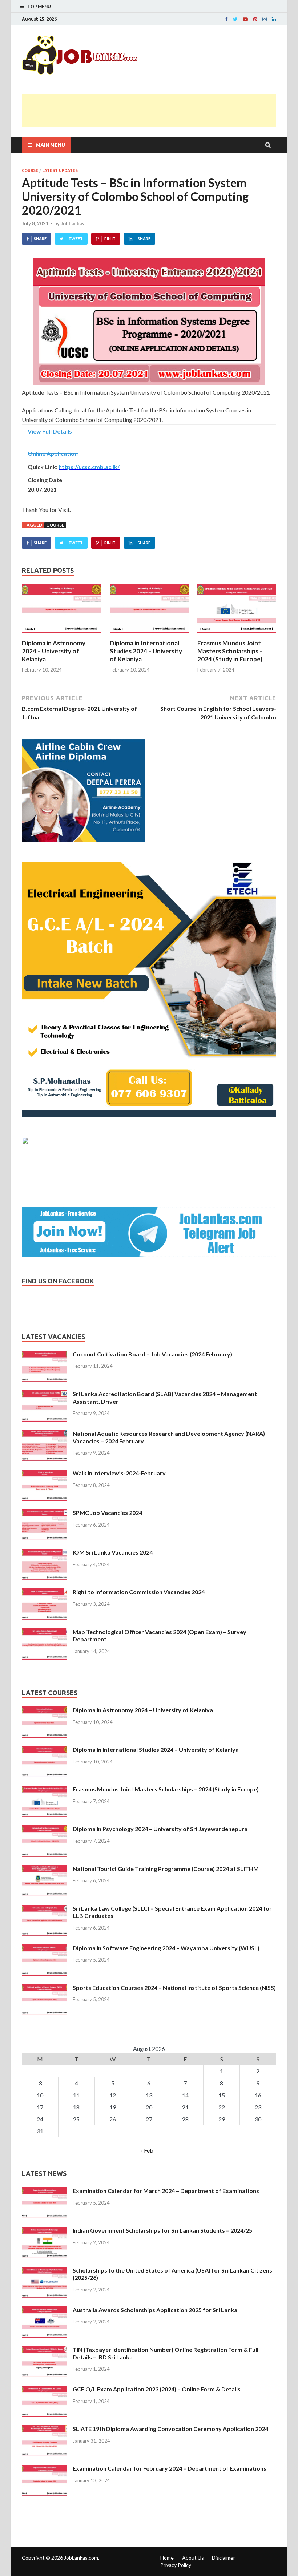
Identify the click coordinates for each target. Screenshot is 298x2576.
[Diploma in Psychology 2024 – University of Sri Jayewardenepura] (45, 1829)
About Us (193, 2558)
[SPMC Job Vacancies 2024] (45, 1513)
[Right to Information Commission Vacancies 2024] (45, 1593)
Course (55, 525)
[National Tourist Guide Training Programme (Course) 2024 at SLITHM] (45, 1869)
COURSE (30, 170)
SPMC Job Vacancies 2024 (107, 1513)
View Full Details (50, 431)
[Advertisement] (154, 111)
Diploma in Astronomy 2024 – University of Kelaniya (54, 651)
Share (40, 239)
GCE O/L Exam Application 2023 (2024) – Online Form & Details (157, 2389)
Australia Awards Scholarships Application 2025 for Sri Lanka (155, 2310)
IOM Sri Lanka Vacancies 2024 (113, 1552)
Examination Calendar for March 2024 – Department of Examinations (166, 2191)
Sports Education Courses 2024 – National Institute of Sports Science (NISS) (174, 1988)
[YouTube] (245, 19)
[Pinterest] (255, 19)
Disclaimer (223, 2558)
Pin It (110, 239)
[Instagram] (265, 19)
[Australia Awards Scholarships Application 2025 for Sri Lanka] (45, 2311)
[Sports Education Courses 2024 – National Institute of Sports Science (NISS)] (45, 1988)
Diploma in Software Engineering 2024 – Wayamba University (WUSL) (166, 1948)
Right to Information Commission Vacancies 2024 (139, 1592)
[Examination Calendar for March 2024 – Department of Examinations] (45, 2191)
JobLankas (73, 223)
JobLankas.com (81, 2558)
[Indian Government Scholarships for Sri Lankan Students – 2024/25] (45, 2231)
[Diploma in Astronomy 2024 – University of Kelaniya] (61, 635)
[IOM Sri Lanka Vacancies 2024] (45, 1553)
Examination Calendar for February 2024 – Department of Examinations (170, 2468)
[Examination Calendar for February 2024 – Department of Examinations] (45, 2469)
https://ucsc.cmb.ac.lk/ (89, 467)
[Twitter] (235, 19)
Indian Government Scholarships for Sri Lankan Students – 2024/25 (162, 2230)
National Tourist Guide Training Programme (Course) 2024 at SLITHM (166, 1869)
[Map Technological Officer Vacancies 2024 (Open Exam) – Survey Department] (45, 1632)
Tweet (76, 239)
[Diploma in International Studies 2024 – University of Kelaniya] (149, 635)
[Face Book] (226, 19)
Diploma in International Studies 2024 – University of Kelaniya (146, 651)
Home (167, 2558)
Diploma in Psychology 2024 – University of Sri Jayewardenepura (160, 1829)
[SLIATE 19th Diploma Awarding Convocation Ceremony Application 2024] (45, 2429)
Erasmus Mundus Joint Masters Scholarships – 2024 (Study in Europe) (230, 651)
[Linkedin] (274, 19)
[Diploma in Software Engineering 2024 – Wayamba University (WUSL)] (45, 1949)
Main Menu (51, 145)
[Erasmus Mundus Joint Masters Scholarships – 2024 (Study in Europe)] (237, 635)
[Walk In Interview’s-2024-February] (45, 1474)
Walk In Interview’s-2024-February (119, 1473)
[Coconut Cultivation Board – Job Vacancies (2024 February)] (45, 1355)
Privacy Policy (176, 2565)
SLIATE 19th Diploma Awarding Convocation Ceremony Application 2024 (170, 2429)
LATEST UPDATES (60, 170)
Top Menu (39, 6)
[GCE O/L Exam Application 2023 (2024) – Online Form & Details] (45, 2390)
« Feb (147, 2150)
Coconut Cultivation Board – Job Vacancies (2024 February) (152, 1354)
